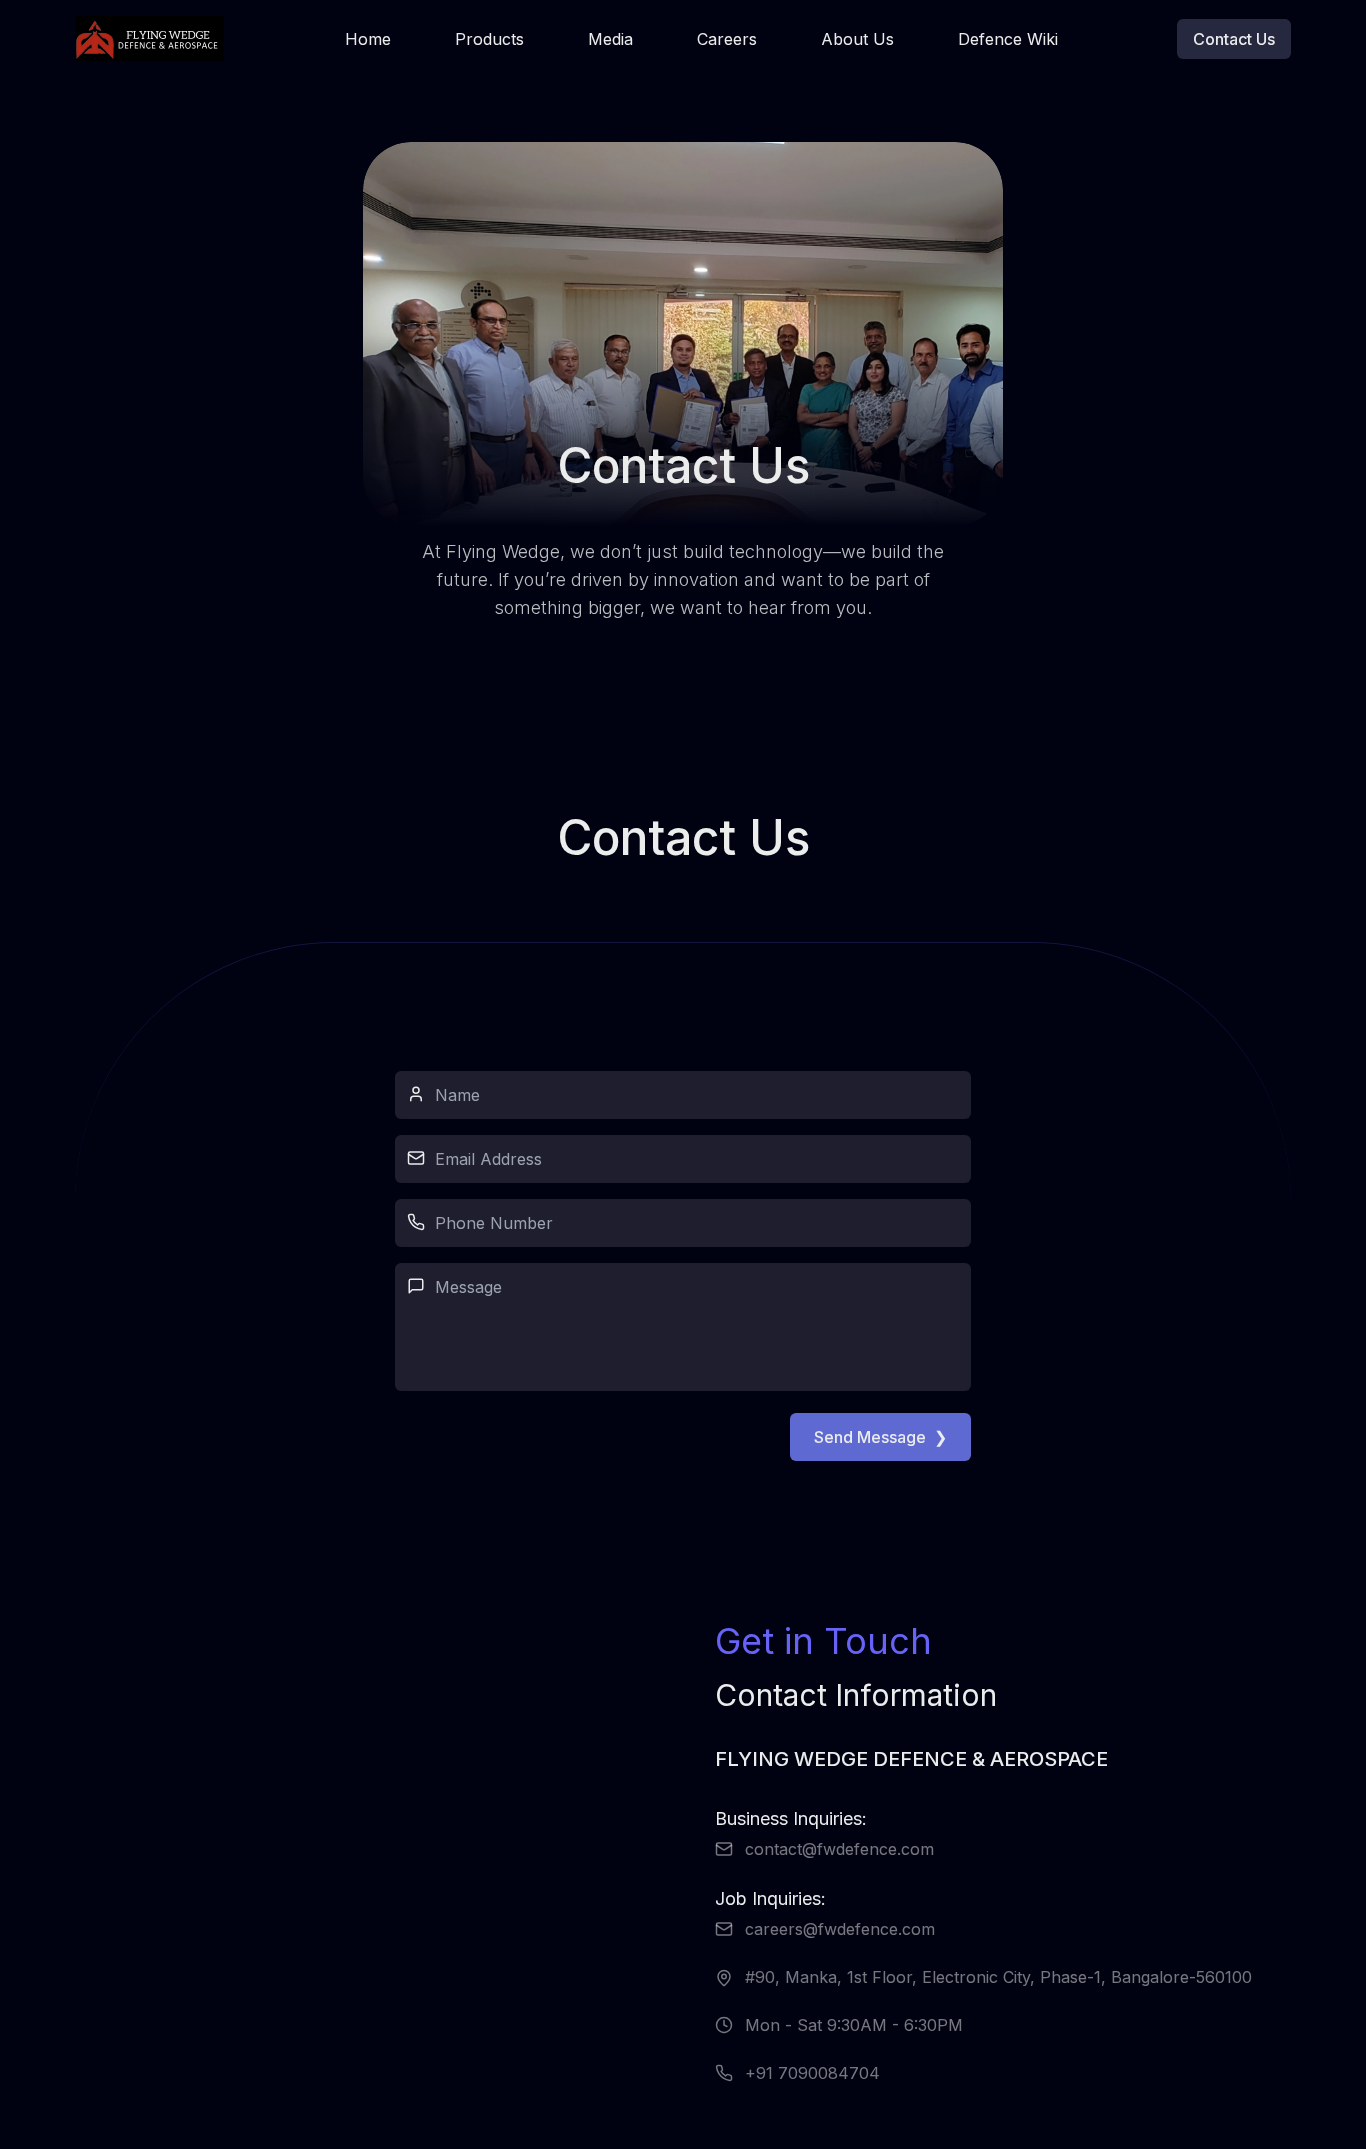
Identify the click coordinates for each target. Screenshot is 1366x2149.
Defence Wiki (1008, 39)
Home (368, 39)
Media (610, 39)
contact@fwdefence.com (839, 1849)
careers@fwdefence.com (840, 1929)
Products (489, 39)
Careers (727, 39)
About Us (857, 39)
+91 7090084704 (812, 2073)
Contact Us (1234, 39)
